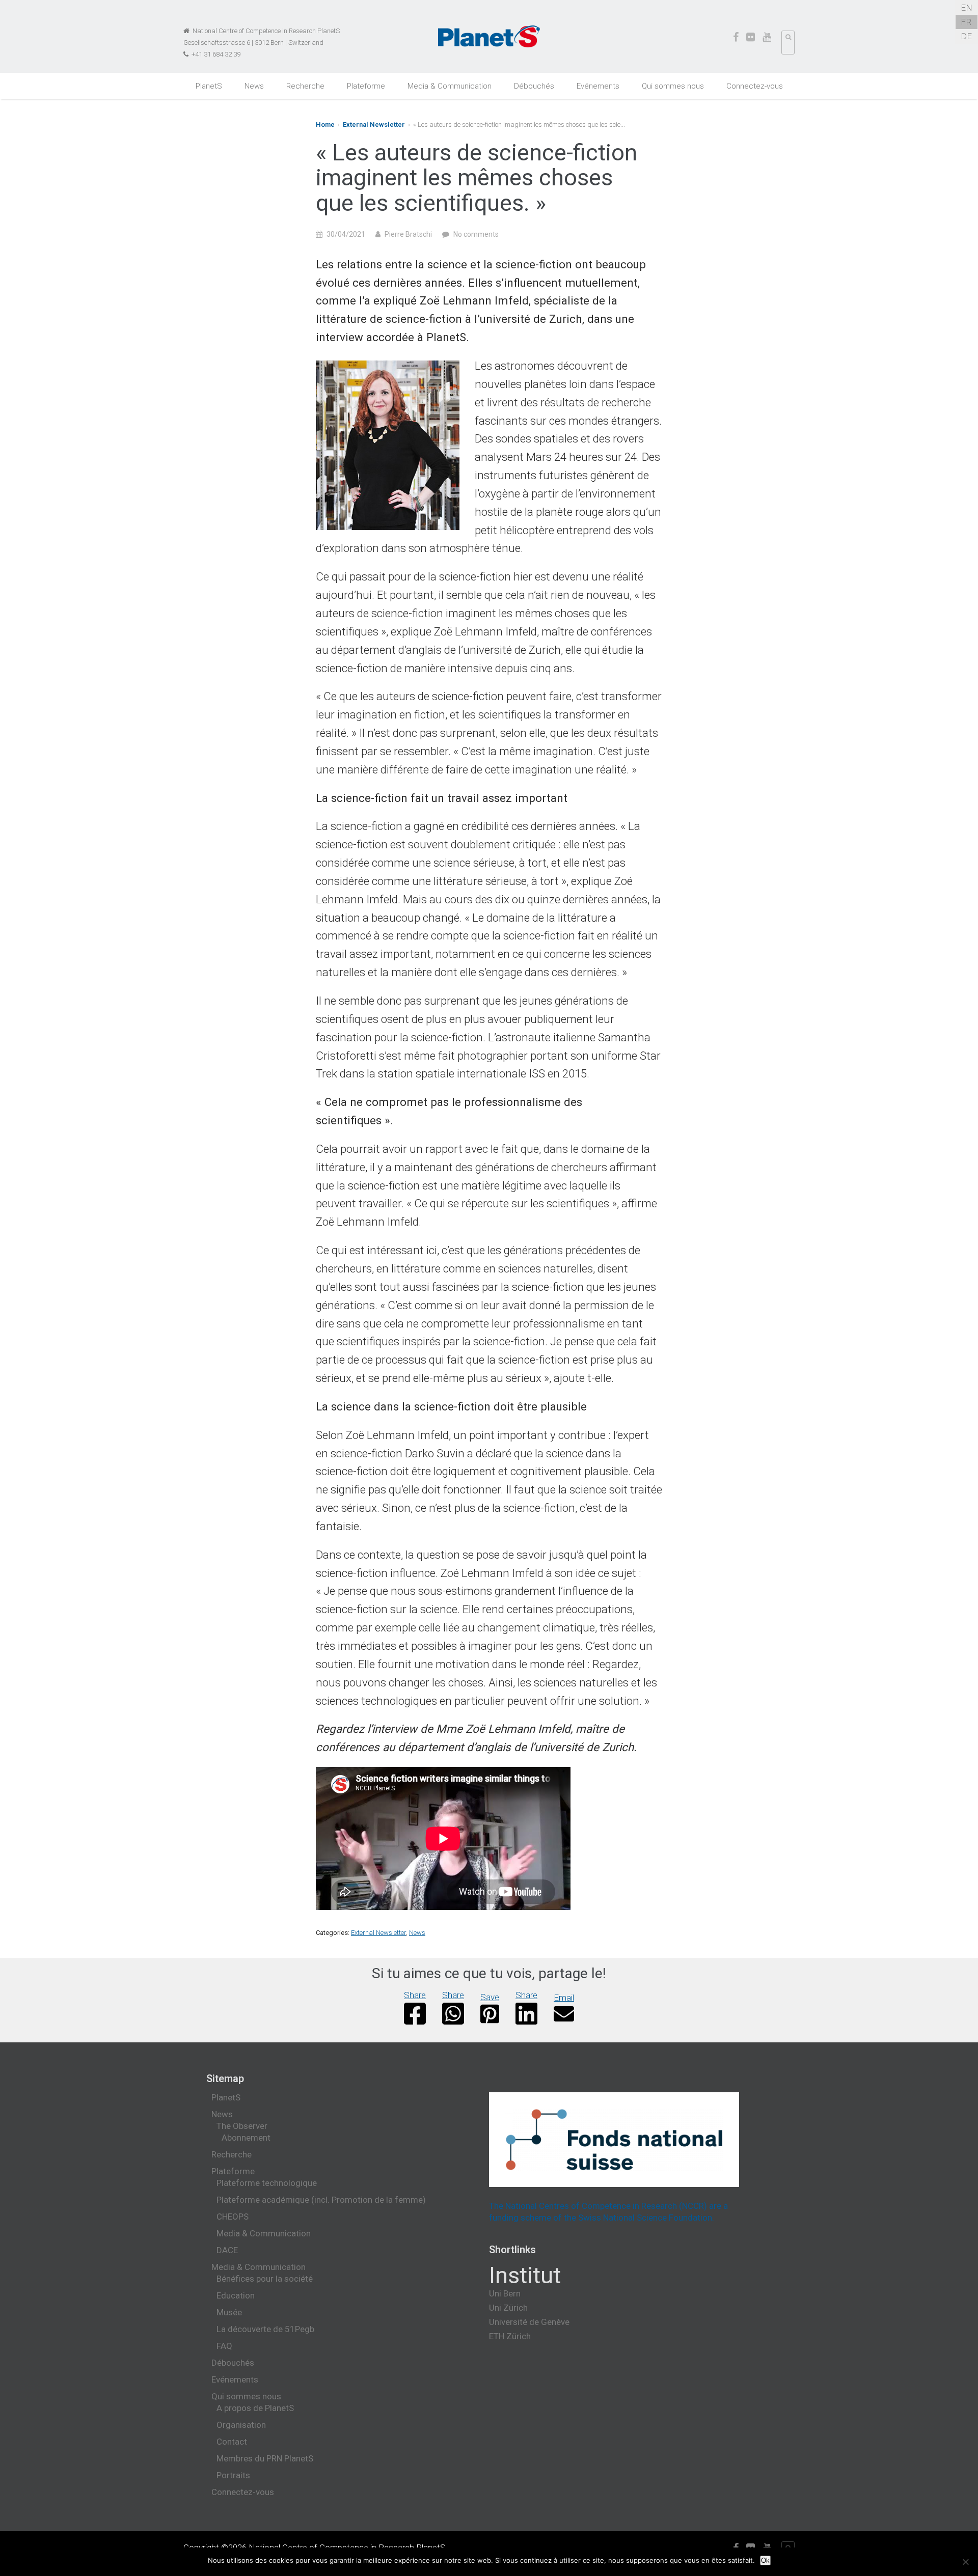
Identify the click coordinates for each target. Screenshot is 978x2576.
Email (564, 1998)
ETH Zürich (510, 2336)
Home (325, 124)
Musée (229, 2312)
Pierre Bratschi (408, 234)
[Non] (965, 2562)
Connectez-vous (755, 86)
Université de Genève (529, 2322)
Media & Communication (450, 86)
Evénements (598, 86)
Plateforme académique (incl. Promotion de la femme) (321, 2200)
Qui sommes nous (673, 86)
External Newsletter (374, 124)
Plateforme (366, 86)
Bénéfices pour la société (265, 2279)
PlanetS (209, 86)
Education (236, 2295)
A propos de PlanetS (255, 2408)
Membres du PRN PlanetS (265, 2458)
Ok (765, 2560)
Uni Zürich (508, 2308)
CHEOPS (233, 2217)
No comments (476, 234)
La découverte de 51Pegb (265, 2329)
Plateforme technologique (267, 2183)
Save (490, 1997)
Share (415, 1995)
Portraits (233, 2475)
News (254, 86)
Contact (232, 2442)
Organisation (241, 2425)
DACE (227, 2250)
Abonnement (246, 2138)
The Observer (242, 2126)
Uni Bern (505, 2293)
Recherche (305, 86)
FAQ (224, 2346)
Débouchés (534, 86)
